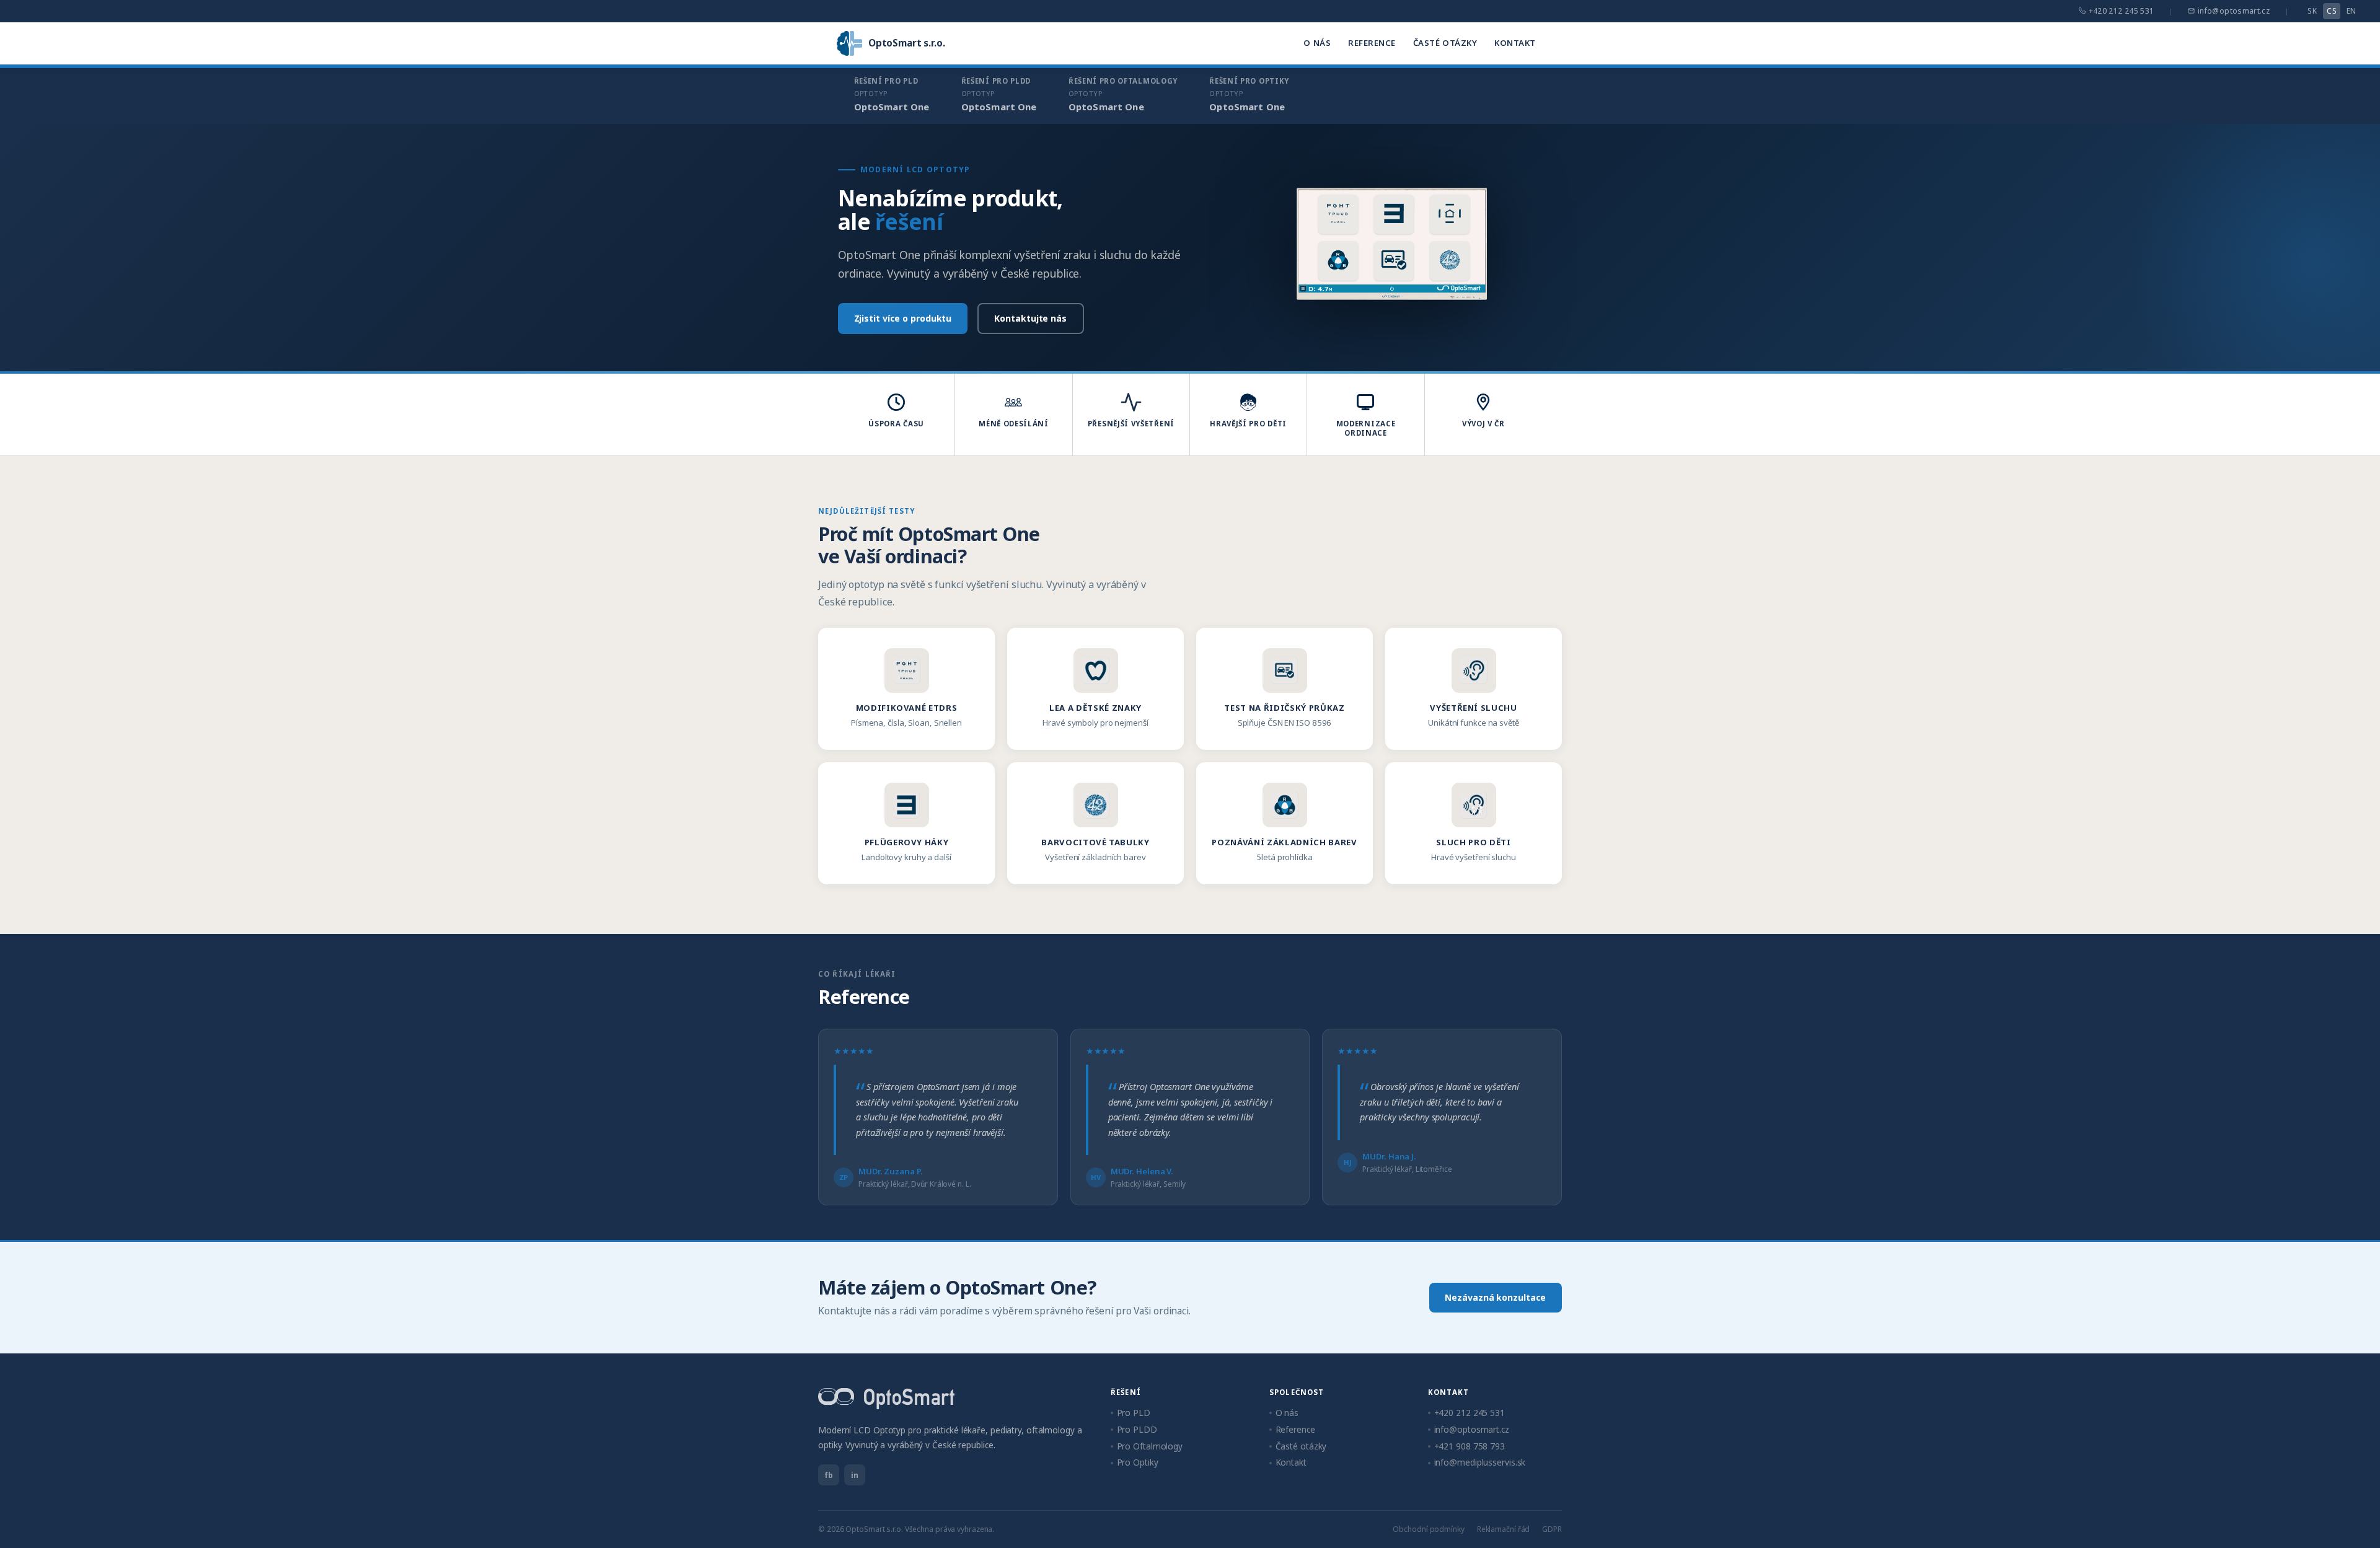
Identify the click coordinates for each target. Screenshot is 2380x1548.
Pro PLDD (1137, 1429)
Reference (1372, 43)
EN (2351, 11)
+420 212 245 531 (2122, 11)
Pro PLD (1134, 1413)
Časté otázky (1445, 43)
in (855, 1475)
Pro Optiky (1138, 1462)
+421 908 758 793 (1470, 1446)
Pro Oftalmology (1150, 1446)
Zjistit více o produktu (903, 318)
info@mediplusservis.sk (1480, 1462)
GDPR (1552, 1529)
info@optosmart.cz (2234, 11)
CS (2332, 11)
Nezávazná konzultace (1495, 1297)
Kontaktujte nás (1030, 318)
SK (2312, 11)
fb (829, 1475)
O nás (1317, 43)
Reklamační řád (1504, 1529)
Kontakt (1515, 43)
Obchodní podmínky (1428, 1529)
